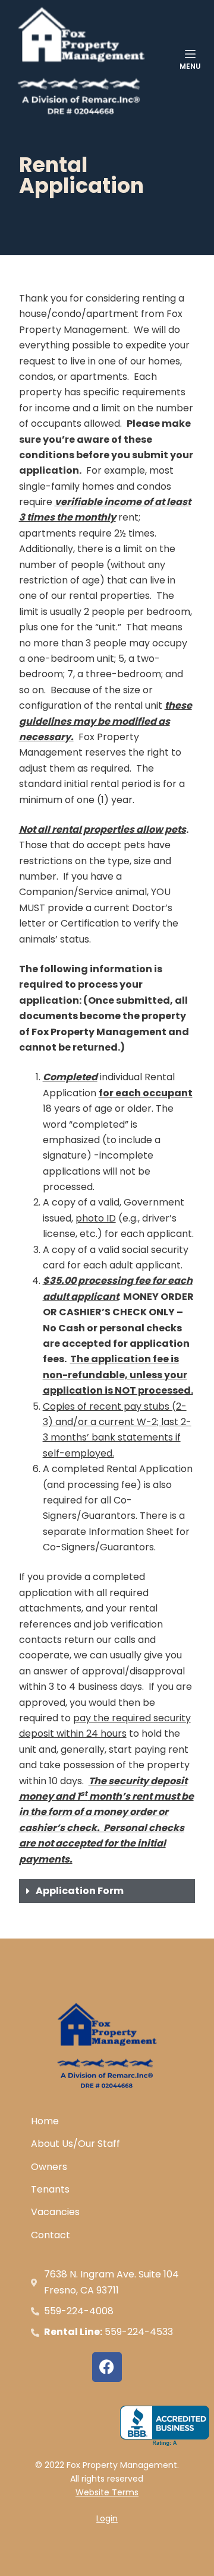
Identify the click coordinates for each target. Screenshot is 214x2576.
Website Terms (107, 2492)
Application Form (80, 1891)
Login (107, 2518)
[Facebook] (107, 2367)
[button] (107, 1891)
